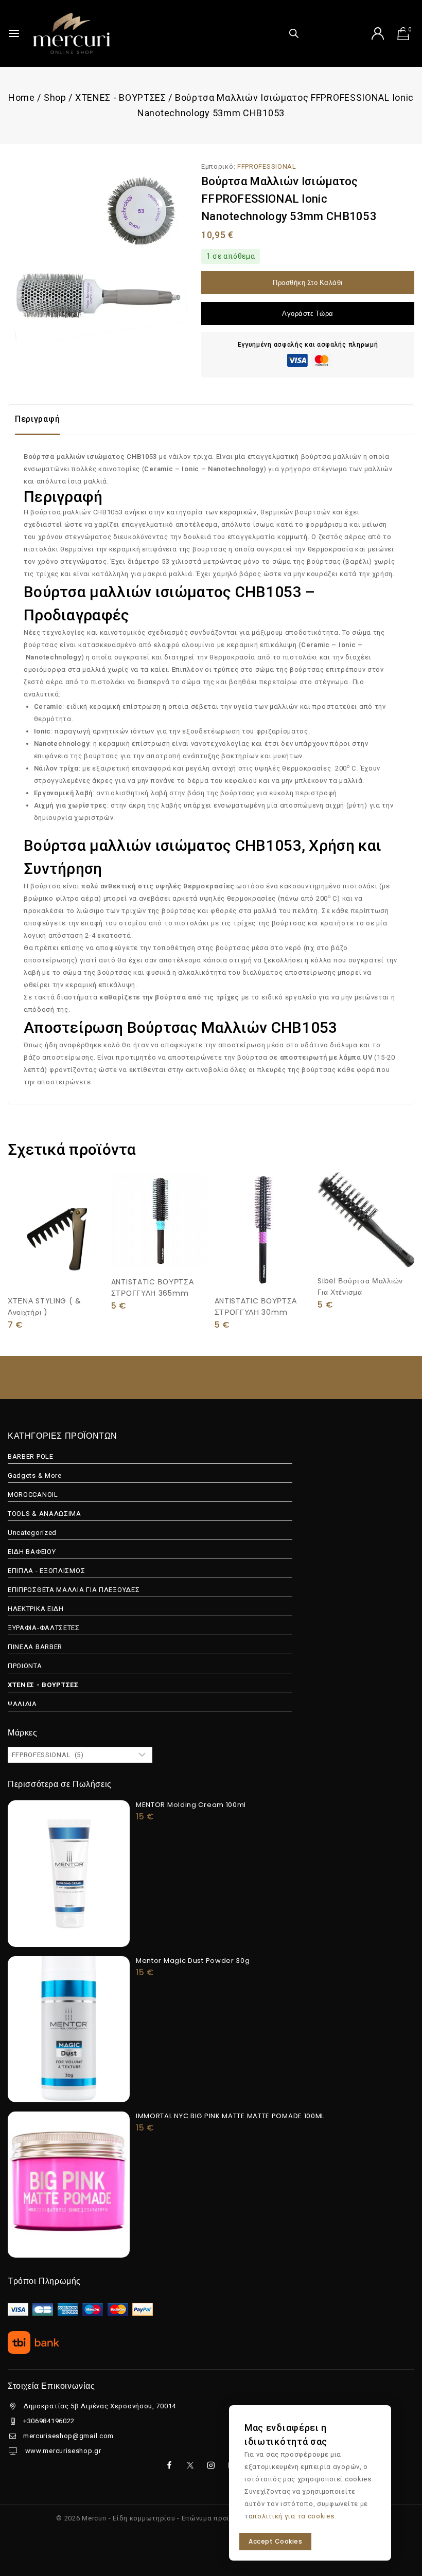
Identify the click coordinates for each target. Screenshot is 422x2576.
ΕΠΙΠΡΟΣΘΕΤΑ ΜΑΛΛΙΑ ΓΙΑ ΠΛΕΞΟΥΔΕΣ (74, 1590)
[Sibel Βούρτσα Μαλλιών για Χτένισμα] (366, 1220)
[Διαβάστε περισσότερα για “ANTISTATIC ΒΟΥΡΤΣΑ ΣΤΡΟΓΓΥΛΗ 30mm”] (263, 1265)
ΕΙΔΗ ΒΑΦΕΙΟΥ (32, 1552)
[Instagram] (211, 2465)
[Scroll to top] (398, 2521)
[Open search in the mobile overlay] (294, 33)
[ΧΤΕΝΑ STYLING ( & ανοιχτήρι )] (56, 1230)
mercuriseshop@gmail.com (68, 2436)
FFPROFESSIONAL (267, 166)
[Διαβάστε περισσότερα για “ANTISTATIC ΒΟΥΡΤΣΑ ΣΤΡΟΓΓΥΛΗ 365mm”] (160, 1246)
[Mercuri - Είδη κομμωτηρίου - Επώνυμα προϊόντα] (72, 33)
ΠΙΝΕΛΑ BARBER (35, 1647)
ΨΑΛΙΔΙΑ (22, 1704)
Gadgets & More (35, 1475)
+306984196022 (49, 2421)
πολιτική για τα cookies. (294, 2516)
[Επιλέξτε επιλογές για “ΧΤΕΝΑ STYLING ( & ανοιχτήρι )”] (56, 1265)
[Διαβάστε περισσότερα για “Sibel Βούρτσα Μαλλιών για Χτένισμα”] (366, 1245)
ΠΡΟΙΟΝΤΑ (25, 1666)
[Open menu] (14, 33)
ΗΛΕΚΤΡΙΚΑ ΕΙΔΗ (36, 1609)
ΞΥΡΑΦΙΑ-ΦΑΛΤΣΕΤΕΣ (44, 1628)
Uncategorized (32, 1533)
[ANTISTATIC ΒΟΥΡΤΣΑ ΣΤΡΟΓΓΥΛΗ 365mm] (160, 1220)
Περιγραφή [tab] (37, 419)
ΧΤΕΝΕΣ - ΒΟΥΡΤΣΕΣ (43, 1685)
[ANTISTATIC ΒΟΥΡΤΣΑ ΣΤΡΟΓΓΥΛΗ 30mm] (263, 1230)
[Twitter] (190, 2465)
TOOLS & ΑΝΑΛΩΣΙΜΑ (45, 1514)
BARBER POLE (31, 1456)
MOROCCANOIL (33, 1495)
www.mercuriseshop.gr (62, 2451)
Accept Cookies (275, 2541)
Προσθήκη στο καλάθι (308, 283)
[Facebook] (169, 2465)
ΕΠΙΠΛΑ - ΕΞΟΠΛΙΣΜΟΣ (46, 1571)
